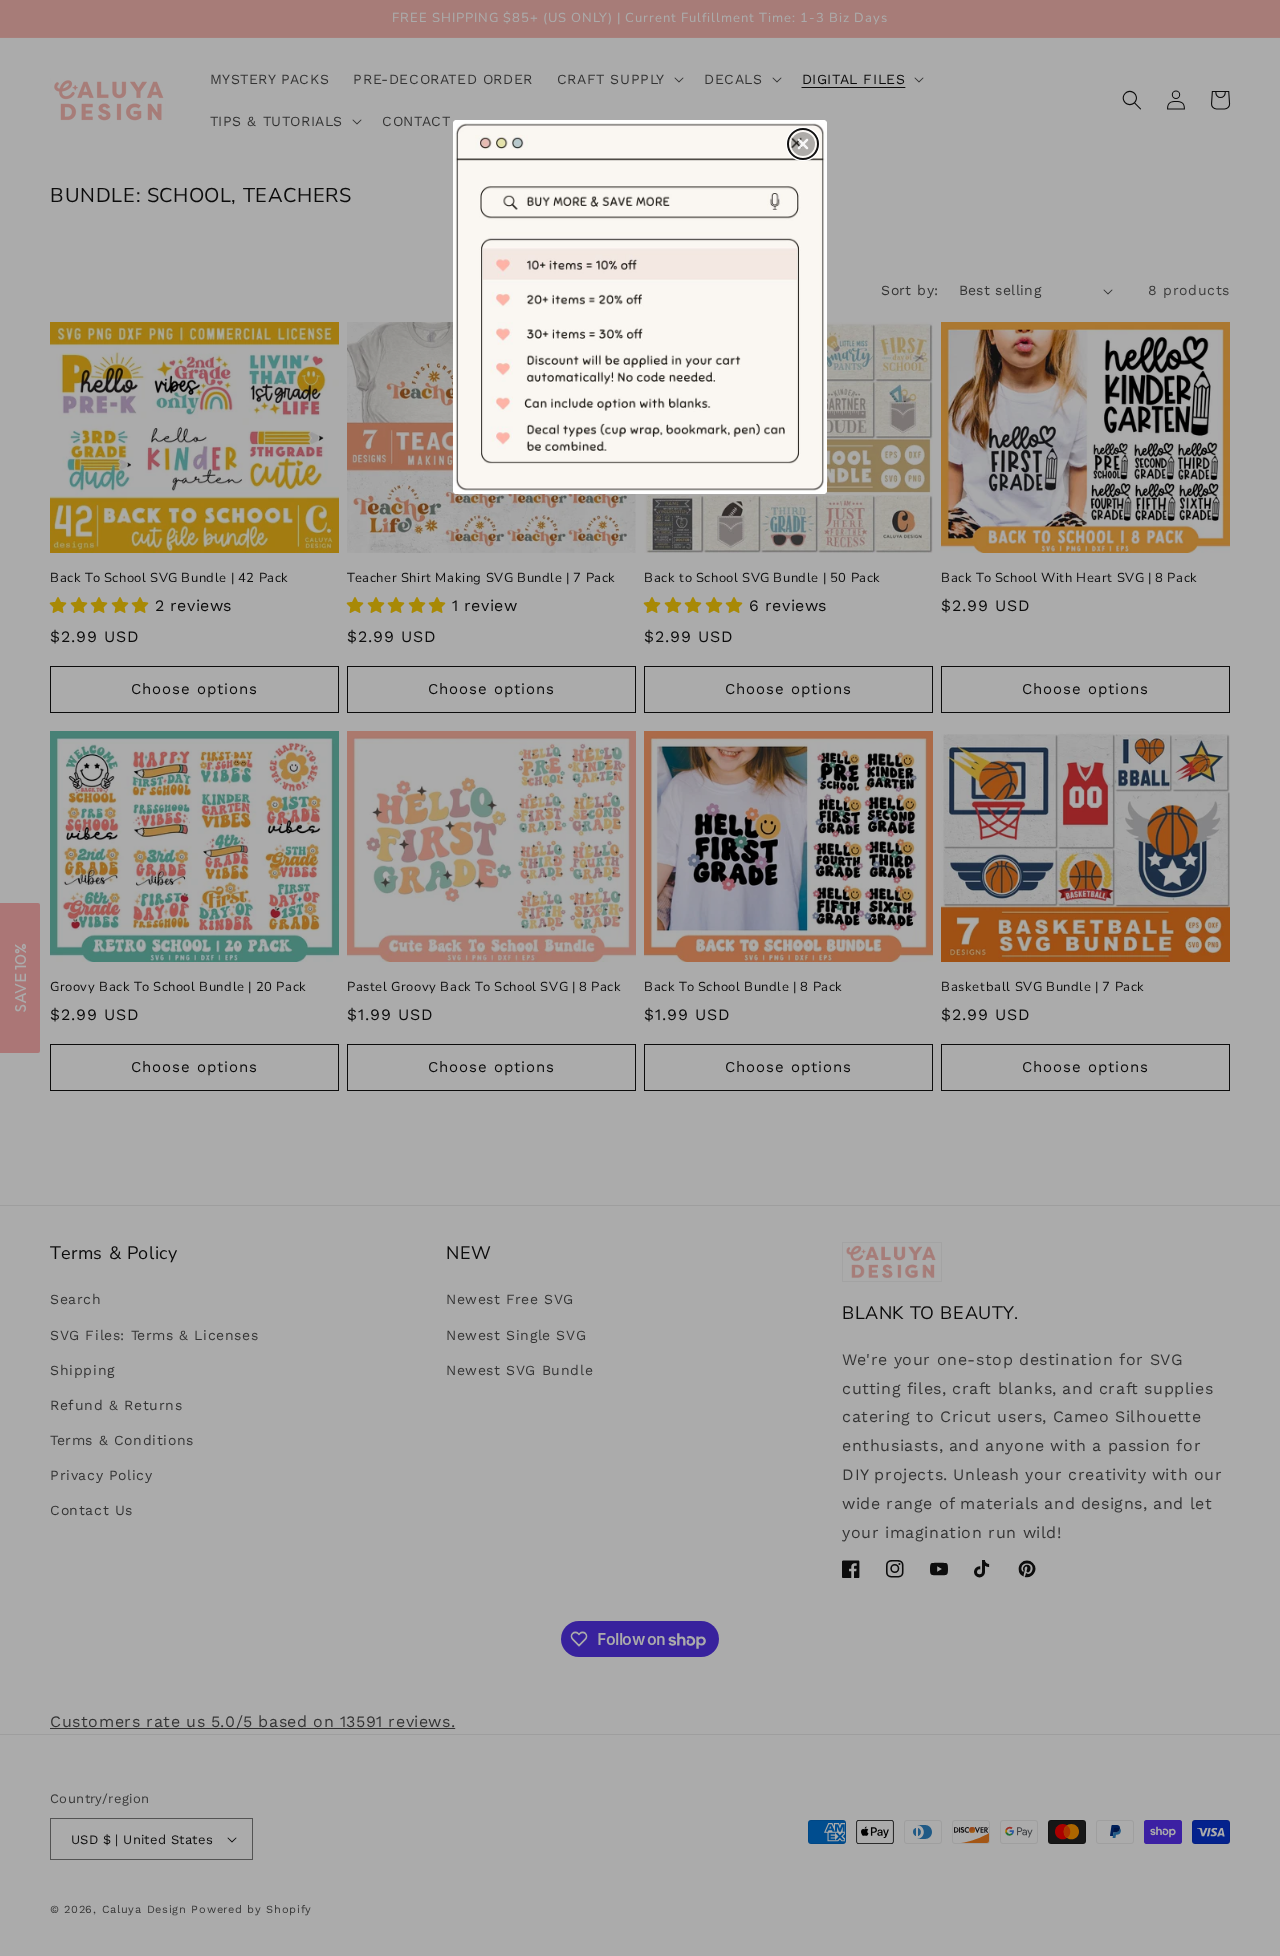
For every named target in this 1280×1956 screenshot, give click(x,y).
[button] (803, 144)
